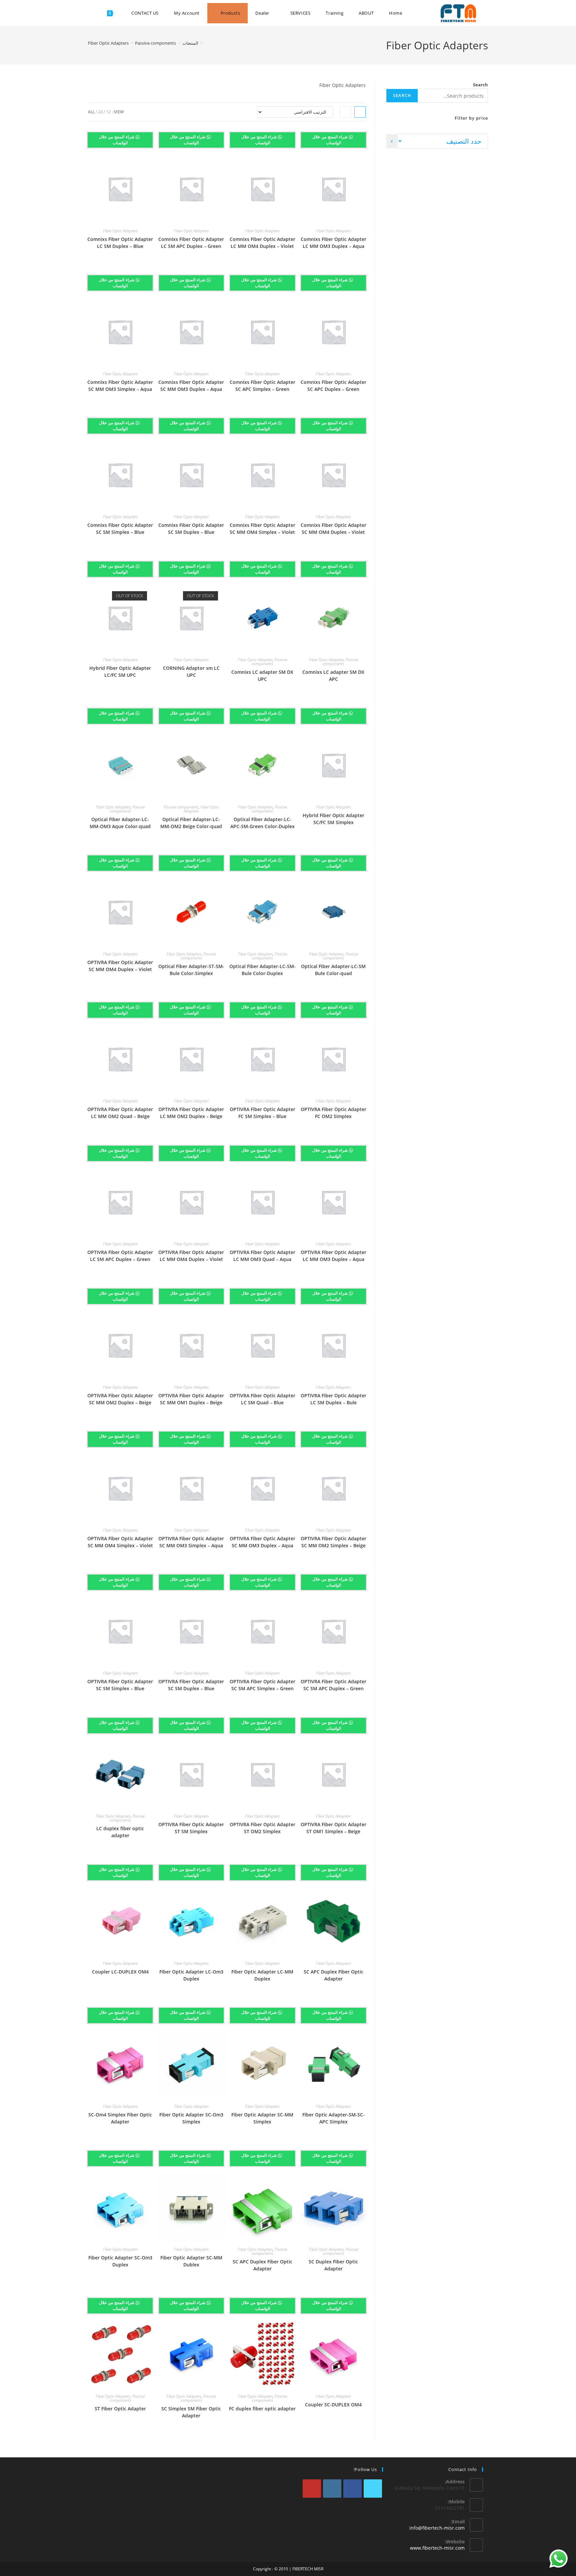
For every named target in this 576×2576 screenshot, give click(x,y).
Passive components (340, 662)
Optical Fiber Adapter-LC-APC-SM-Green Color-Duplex (262, 823)
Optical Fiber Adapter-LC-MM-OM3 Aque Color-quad (120, 823)
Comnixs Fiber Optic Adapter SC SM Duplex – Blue (191, 529)
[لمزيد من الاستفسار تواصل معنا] (558, 2559)
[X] (373, 2489)
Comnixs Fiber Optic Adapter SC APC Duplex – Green (333, 386)
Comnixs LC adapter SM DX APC (333, 675)
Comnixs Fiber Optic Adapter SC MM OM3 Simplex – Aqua (120, 386)
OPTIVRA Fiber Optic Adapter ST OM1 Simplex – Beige (333, 1828)
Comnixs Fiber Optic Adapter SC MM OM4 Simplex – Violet (262, 529)
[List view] (345, 112)
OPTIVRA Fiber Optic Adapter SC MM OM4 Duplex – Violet (120, 966)
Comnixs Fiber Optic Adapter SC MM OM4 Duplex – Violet (333, 529)
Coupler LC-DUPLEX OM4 (120, 1972)
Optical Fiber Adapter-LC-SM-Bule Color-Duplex (262, 970)
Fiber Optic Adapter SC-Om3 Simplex (191, 2118)
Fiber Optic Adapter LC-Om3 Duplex (191, 1975)
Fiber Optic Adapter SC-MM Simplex (262, 2118)
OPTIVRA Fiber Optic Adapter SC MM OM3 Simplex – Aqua (191, 1542)
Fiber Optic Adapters (108, 43)
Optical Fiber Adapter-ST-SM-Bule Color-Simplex (191, 970)
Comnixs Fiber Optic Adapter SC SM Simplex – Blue (120, 529)
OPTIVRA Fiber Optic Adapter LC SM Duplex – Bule (333, 1399)
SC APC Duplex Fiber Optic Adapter (333, 1975)
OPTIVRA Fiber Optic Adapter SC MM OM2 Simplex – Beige (333, 1542)
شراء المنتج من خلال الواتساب (331, 140)
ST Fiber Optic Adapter (120, 2409)
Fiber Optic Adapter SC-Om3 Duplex (120, 2261)
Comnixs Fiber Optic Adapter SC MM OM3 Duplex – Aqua (191, 386)
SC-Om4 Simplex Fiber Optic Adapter (120, 2118)
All (91, 112)
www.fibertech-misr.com (437, 2548)
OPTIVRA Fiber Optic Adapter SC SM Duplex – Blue (191, 1685)
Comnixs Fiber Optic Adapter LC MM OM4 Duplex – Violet (262, 243)
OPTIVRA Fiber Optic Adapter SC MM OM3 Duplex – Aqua (262, 1542)
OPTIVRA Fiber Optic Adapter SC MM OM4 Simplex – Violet (120, 1542)
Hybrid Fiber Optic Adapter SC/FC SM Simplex (333, 819)
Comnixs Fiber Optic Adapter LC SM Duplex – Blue (120, 243)
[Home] (206, 43)
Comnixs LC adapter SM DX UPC (262, 675)
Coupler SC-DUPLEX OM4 (333, 2405)
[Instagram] (332, 2489)
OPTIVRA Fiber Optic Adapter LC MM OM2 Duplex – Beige (191, 1113)
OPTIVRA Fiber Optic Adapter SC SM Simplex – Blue (120, 1685)
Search (480, 85)
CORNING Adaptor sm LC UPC (191, 671)
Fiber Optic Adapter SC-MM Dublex (191, 2261)
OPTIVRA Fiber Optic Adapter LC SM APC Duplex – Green (120, 1256)
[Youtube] (312, 2489)
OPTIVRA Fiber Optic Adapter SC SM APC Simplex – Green (262, 1685)
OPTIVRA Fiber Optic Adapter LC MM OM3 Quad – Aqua (262, 1256)
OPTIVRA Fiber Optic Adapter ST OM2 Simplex (262, 1828)
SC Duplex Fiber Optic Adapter (333, 2265)
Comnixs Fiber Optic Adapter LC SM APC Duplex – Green (191, 243)
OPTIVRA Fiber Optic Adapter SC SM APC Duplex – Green (333, 1685)
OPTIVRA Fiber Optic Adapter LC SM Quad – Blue (262, 1399)
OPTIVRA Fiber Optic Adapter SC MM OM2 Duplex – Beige (120, 1399)
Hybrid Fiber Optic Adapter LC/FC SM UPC (120, 671)
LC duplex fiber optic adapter (120, 1832)
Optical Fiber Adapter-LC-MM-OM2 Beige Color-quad (191, 823)
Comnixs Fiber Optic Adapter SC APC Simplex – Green (262, 386)
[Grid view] (360, 112)
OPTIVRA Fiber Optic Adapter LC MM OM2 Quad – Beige (120, 1113)
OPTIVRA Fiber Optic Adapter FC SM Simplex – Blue (262, 1113)
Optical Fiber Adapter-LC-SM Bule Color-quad (333, 970)
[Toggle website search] (93, 13)
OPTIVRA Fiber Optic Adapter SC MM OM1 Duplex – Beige (191, 1399)
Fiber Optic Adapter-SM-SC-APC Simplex (333, 2118)
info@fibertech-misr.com (437, 2528)
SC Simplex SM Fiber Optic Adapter (191, 2412)
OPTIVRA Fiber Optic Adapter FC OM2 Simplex (333, 1113)
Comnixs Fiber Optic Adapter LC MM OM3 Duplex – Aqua (333, 243)
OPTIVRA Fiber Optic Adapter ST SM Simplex (191, 1828)
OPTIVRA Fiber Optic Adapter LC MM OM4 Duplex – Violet (191, 1256)
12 (108, 112)
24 (100, 112)
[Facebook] (352, 2489)
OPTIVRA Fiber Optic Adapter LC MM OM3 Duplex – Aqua (333, 1256)
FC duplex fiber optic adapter (262, 2409)
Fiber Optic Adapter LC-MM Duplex (262, 1975)
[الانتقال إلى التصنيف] (392, 141)
